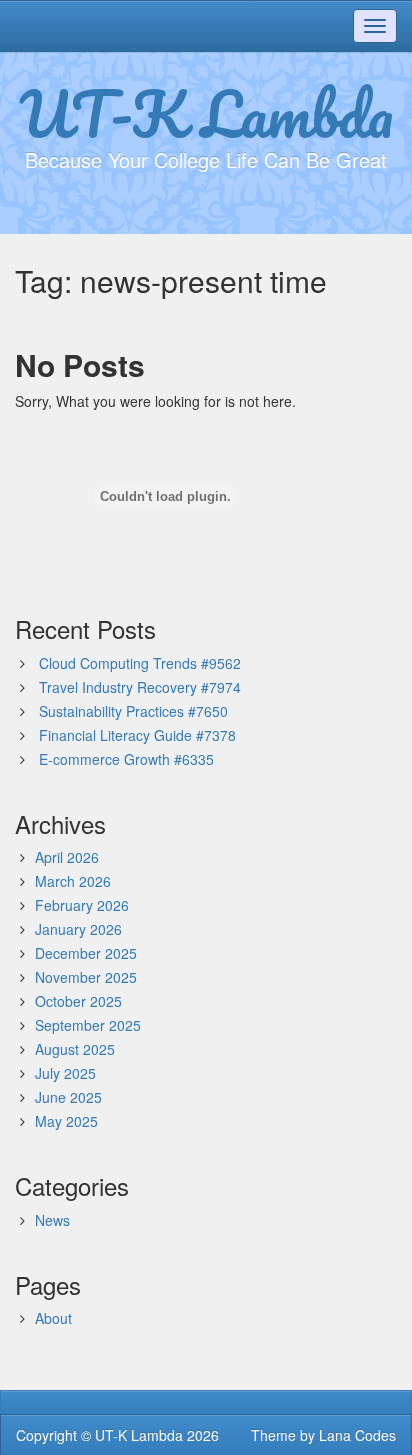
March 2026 (73, 881)
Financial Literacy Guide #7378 (137, 735)
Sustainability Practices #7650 (133, 711)
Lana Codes (357, 1435)
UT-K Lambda (206, 113)
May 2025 (66, 1121)
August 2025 (75, 1049)
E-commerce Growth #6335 (126, 759)
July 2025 (65, 1073)
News (52, 1220)
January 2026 (78, 929)
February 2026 (82, 905)
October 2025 (78, 1001)
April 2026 (67, 857)
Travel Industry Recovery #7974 (140, 687)
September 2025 (88, 1025)
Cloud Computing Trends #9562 (140, 663)
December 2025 (86, 953)
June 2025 (68, 1097)
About (53, 1318)
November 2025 (86, 977)
